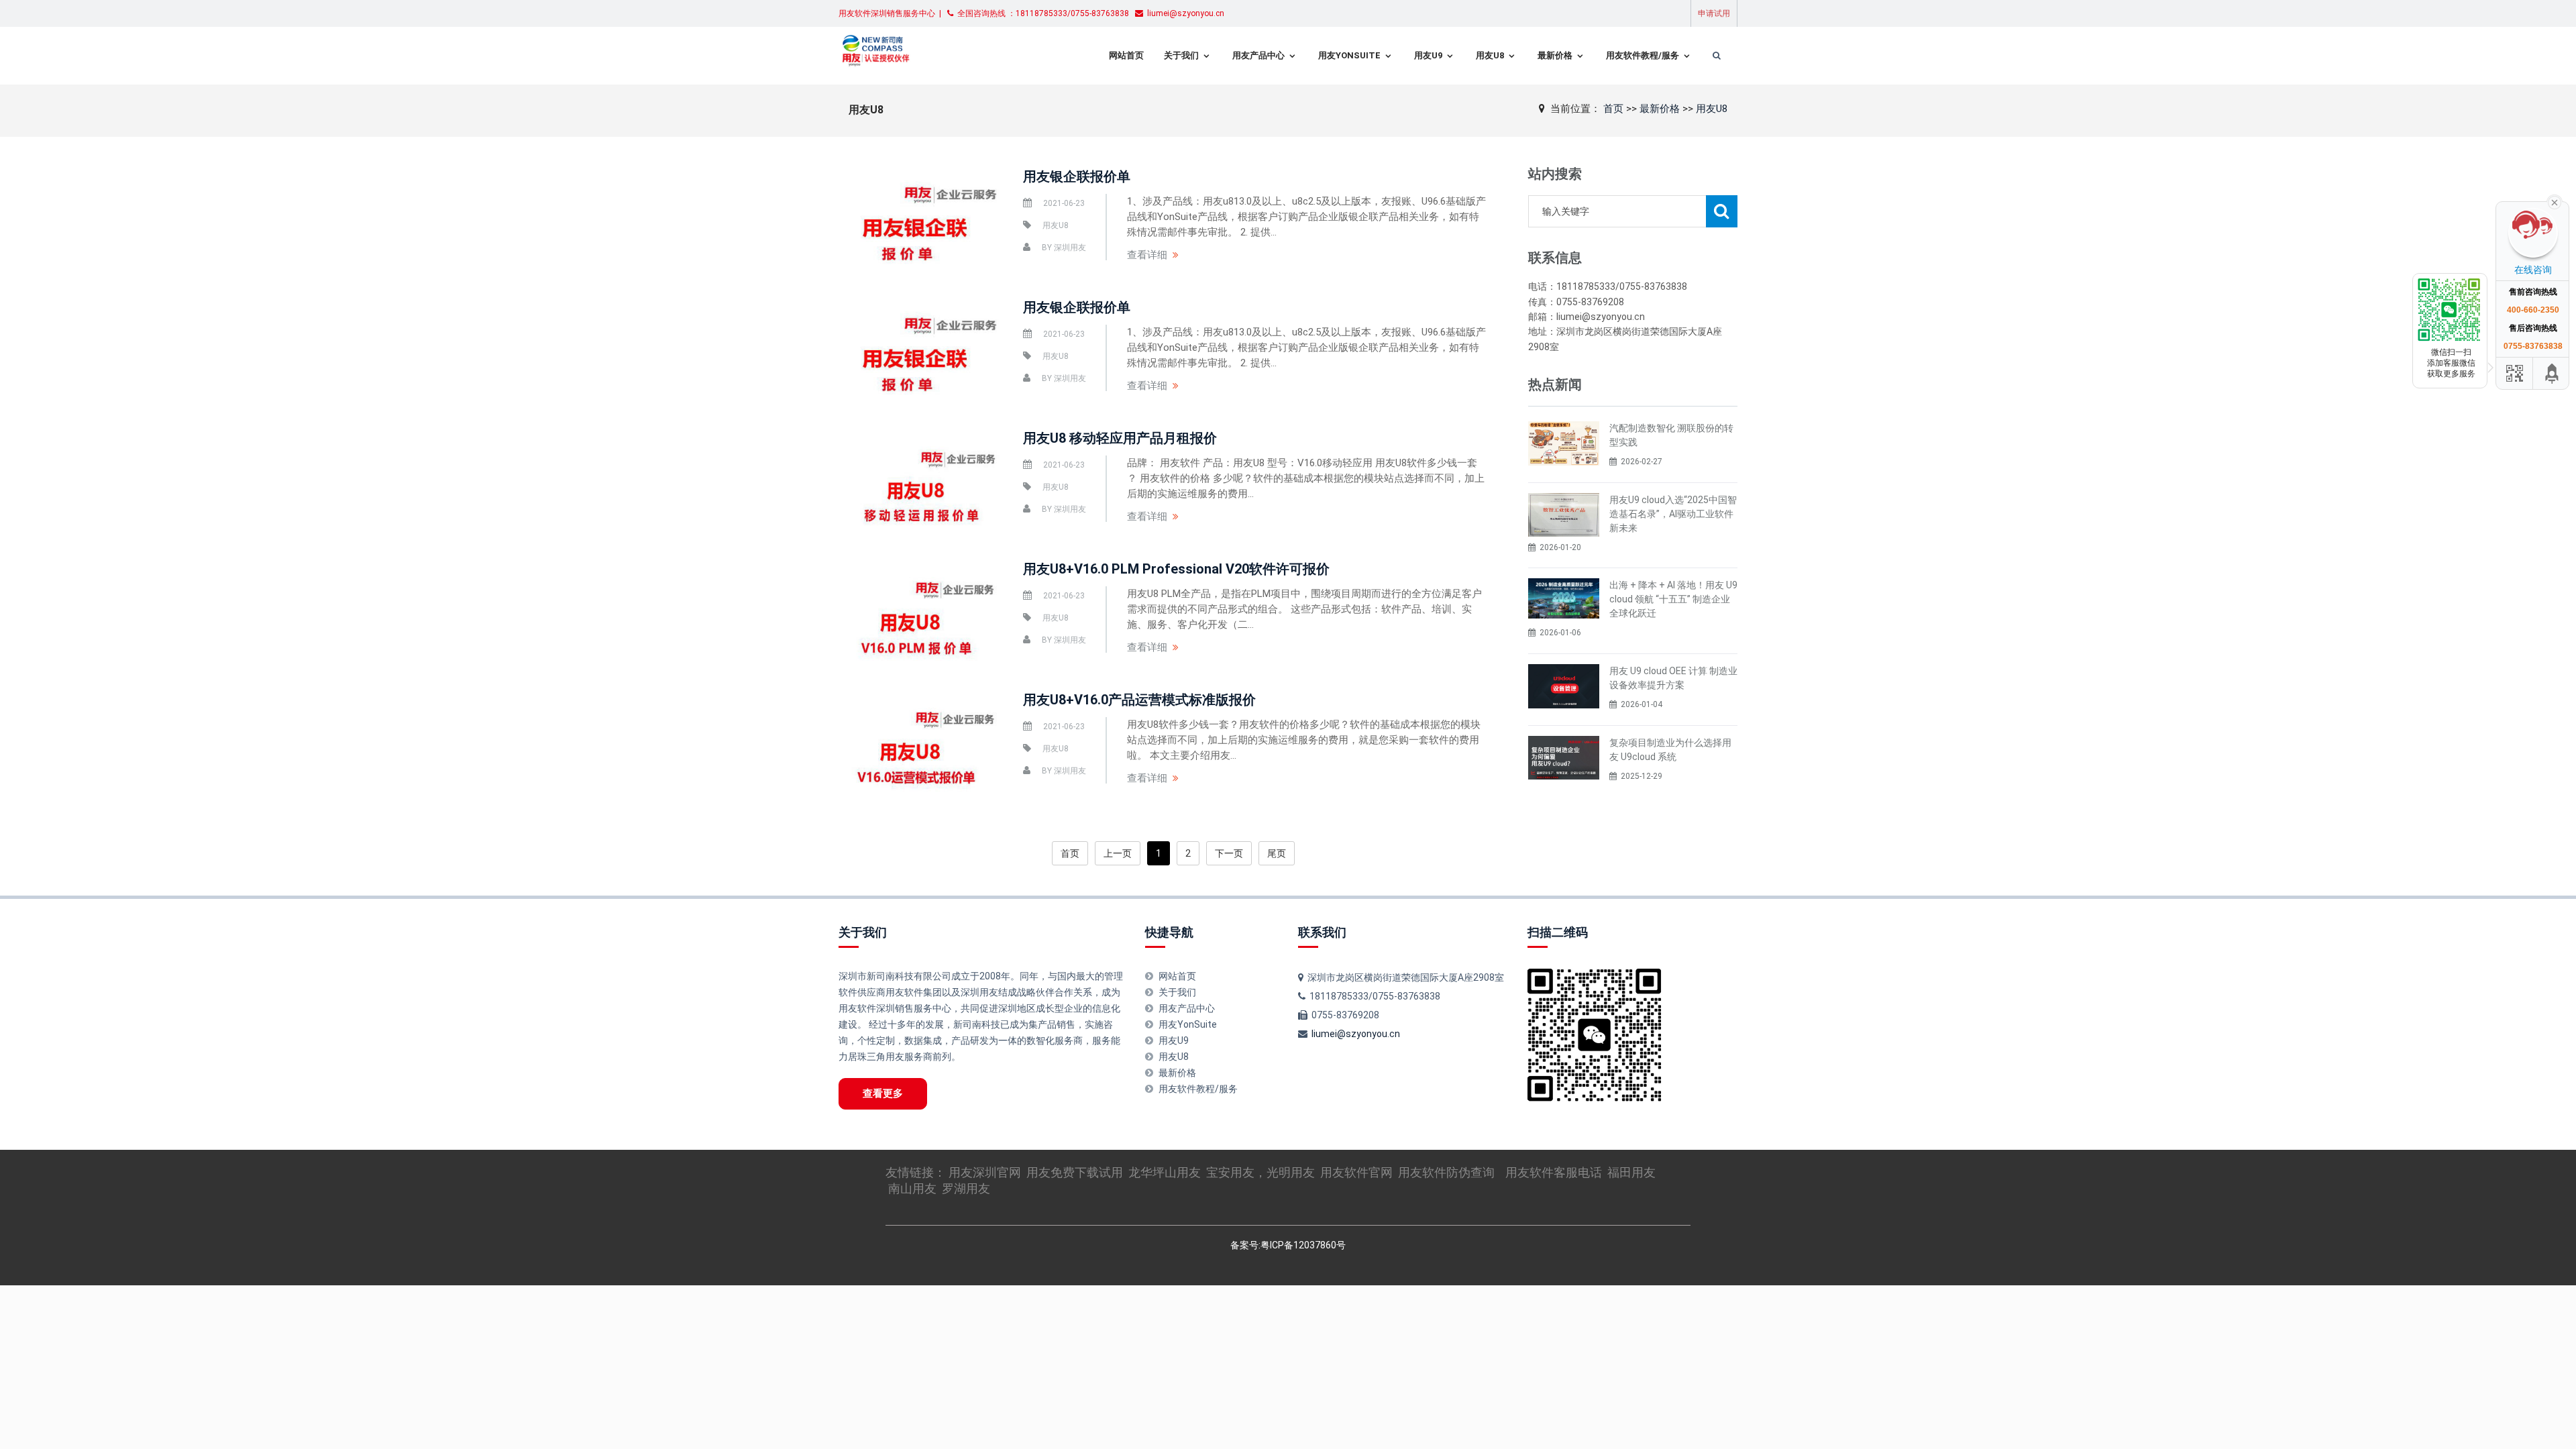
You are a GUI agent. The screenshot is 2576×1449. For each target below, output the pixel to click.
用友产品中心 (1258, 55)
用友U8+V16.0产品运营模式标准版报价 (1139, 700)
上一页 (1118, 853)
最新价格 (1555, 55)
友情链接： (917, 1172)
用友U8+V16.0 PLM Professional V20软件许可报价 (1176, 569)
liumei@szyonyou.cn (1356, 1034)
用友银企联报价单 (1077, 176)
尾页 (1277, 853)
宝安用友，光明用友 (1260, 1172)
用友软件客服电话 (1554, 1172)
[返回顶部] (2553, 373)
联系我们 (1322, 932)
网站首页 (1126, 55)
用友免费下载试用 (1075, 1172)
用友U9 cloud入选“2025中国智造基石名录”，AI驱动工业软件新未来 (1673, 514)
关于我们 (1181, 55)
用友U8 (1490, 55)
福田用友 (1631, 1172)
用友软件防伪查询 (1446, 1172)
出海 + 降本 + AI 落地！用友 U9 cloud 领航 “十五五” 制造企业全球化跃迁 (1673, 599)
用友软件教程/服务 (1643, 55)
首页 (1613, 109)
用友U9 (1428, 55)
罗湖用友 (966, 1188)
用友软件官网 (1356, 1172)
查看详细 (1147, 255)
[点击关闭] (2555, 201)
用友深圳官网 (985, 1172)
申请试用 (1714, 13)
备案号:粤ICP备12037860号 (1288, 1245)
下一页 (1229, 853)
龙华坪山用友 (1165, 1172)
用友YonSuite (1349, 55)
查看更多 (883, 1093)
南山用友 (912, 1188)
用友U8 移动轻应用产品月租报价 (1120, 438)
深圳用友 (1070, 248)
